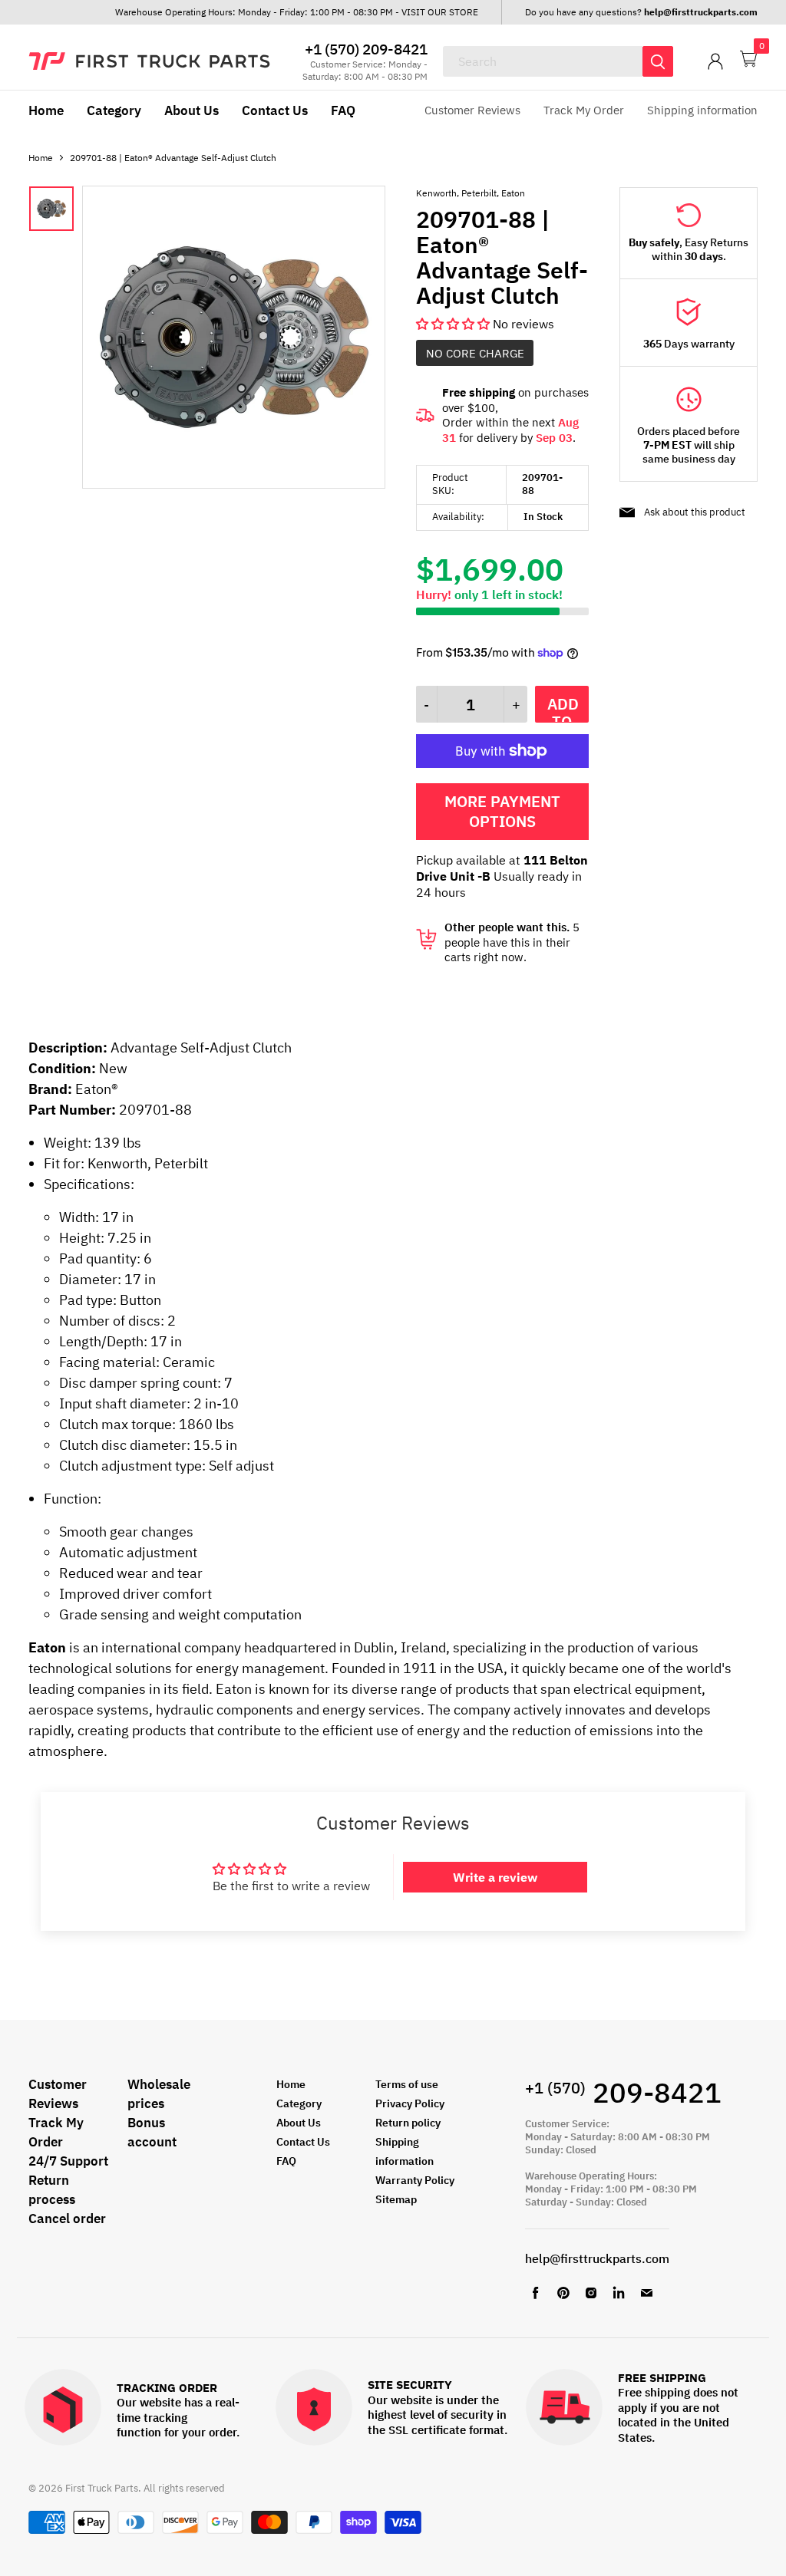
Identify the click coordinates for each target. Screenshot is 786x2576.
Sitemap (396, 2199)
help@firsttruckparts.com (597, 2258)
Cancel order (67, 2219)
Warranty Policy (415, 2180)
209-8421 (623, 2092)
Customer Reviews (472, 110)
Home (46, 110)
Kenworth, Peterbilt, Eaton (471, 193)
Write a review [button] (495, 1877)
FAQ (343, 110)
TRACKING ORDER (167, 2388)
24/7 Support (68, 2161)
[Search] (658, 61)
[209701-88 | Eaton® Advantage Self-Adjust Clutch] (234, 484)
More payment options (502, 811)
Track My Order (584, 110)
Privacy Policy (410, 2103)
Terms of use (407, 2084)
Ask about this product (695, 512)
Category (114, 110)
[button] (454, 324)
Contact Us (275, 110)
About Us (192, 110)
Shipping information (702, 110)
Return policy (408, 2123)
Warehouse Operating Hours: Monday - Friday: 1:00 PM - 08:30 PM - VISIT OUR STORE (297, 12)
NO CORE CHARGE (475, 353)
